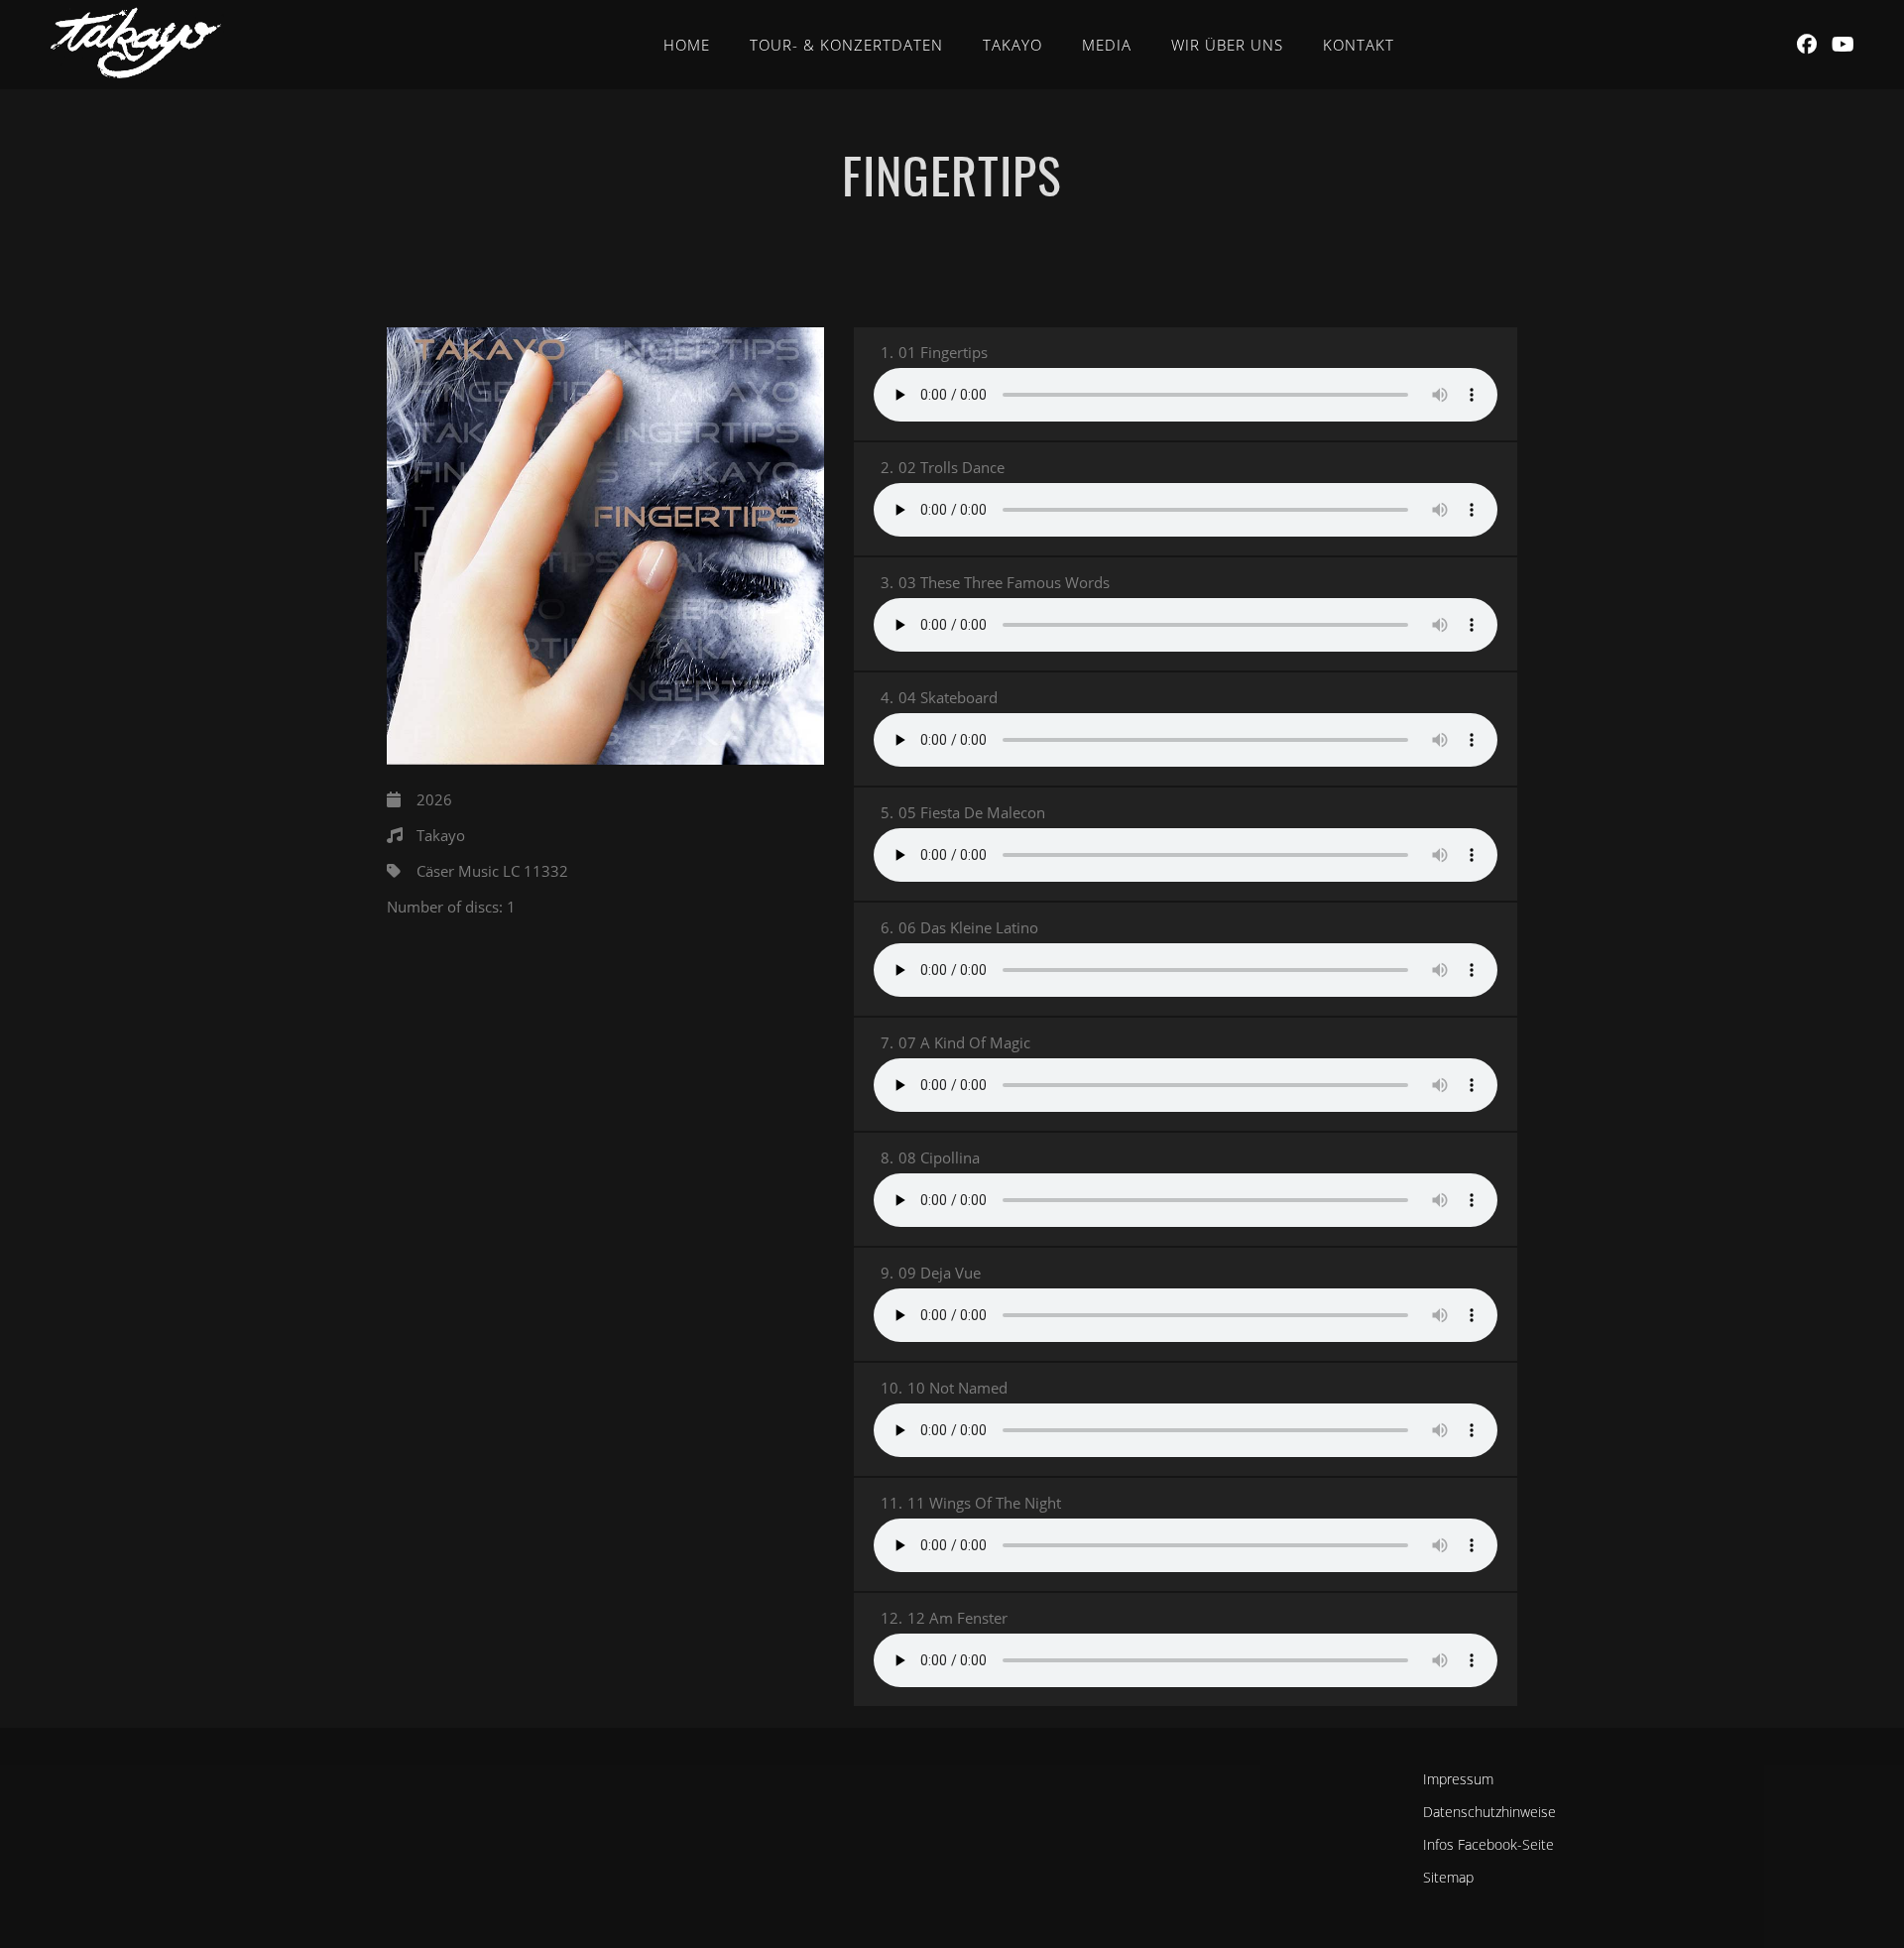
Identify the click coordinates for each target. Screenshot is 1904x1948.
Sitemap (1448, 1877)
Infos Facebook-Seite (1488, 1844)
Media (1107, 45)
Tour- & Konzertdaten (846, 45)
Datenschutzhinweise (1489, 1812)
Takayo (1012, 45)
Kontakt (1359, 45)
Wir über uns (1227, 45)
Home (687, 45)
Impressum (1458, 1779)
